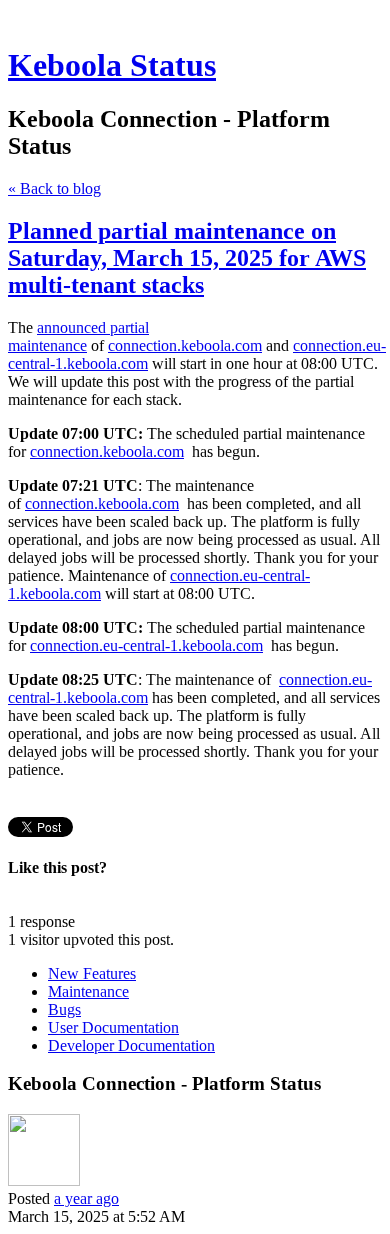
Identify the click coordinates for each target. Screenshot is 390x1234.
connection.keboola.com (185, 345)
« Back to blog (54, 188)
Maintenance (88, 991)
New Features (92, 973)
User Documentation (113, 1027)
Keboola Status (112, 65)
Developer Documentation (131, 1045)
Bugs (64, 1009)
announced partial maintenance (78, 336)
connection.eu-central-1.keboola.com (146, 645)
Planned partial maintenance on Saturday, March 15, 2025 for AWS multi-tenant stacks (187, 258)
